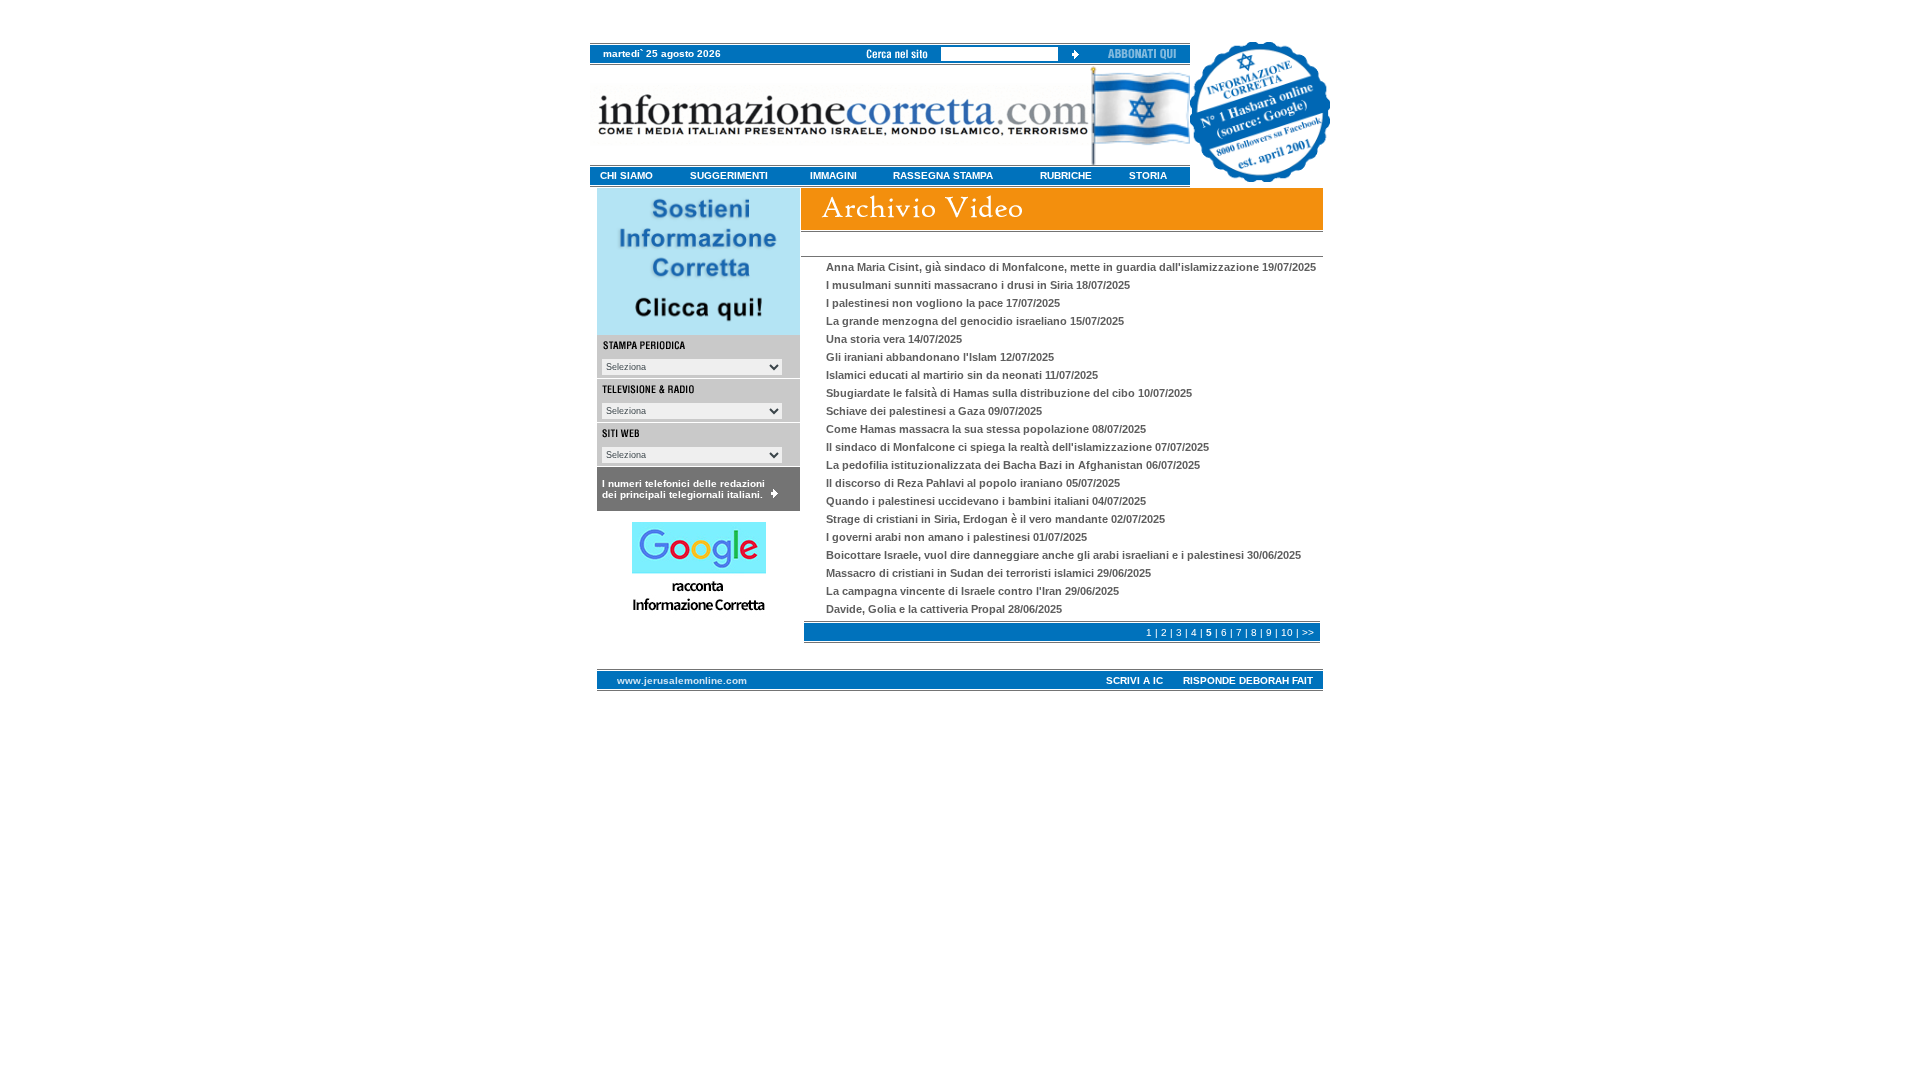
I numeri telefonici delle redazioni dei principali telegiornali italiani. (683, 489)
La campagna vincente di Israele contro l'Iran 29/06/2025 (972, 591)
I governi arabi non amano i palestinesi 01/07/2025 (956, 537)
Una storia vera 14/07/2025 (894, 339)
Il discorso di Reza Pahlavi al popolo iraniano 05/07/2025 (973, 483)
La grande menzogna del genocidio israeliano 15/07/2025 (975, 321)
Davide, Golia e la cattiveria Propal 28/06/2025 (944, 609)
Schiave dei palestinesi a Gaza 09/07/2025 (934, 411)
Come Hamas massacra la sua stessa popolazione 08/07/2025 (986, 429)
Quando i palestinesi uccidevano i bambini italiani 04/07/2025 (986, 501)
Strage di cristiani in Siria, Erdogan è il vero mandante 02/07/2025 (995, 519)
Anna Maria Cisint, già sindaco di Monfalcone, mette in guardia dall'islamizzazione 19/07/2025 (1071, 267)
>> (1308, 632)
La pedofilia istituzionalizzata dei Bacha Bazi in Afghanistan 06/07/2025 (1013, 465)
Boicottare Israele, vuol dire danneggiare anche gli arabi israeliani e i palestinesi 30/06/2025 (1063, 555)
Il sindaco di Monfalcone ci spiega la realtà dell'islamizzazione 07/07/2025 (1017, 447)
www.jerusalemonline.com (682, 680)
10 (1287, 632)
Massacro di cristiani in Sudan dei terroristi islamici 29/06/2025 (988, 573)
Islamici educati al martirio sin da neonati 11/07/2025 (962, 375)
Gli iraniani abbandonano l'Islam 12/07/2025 (940, 357)
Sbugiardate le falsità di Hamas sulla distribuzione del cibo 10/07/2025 (1009, 393)
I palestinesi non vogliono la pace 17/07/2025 (943, 303)
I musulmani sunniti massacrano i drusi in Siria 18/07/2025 (978, 285)
